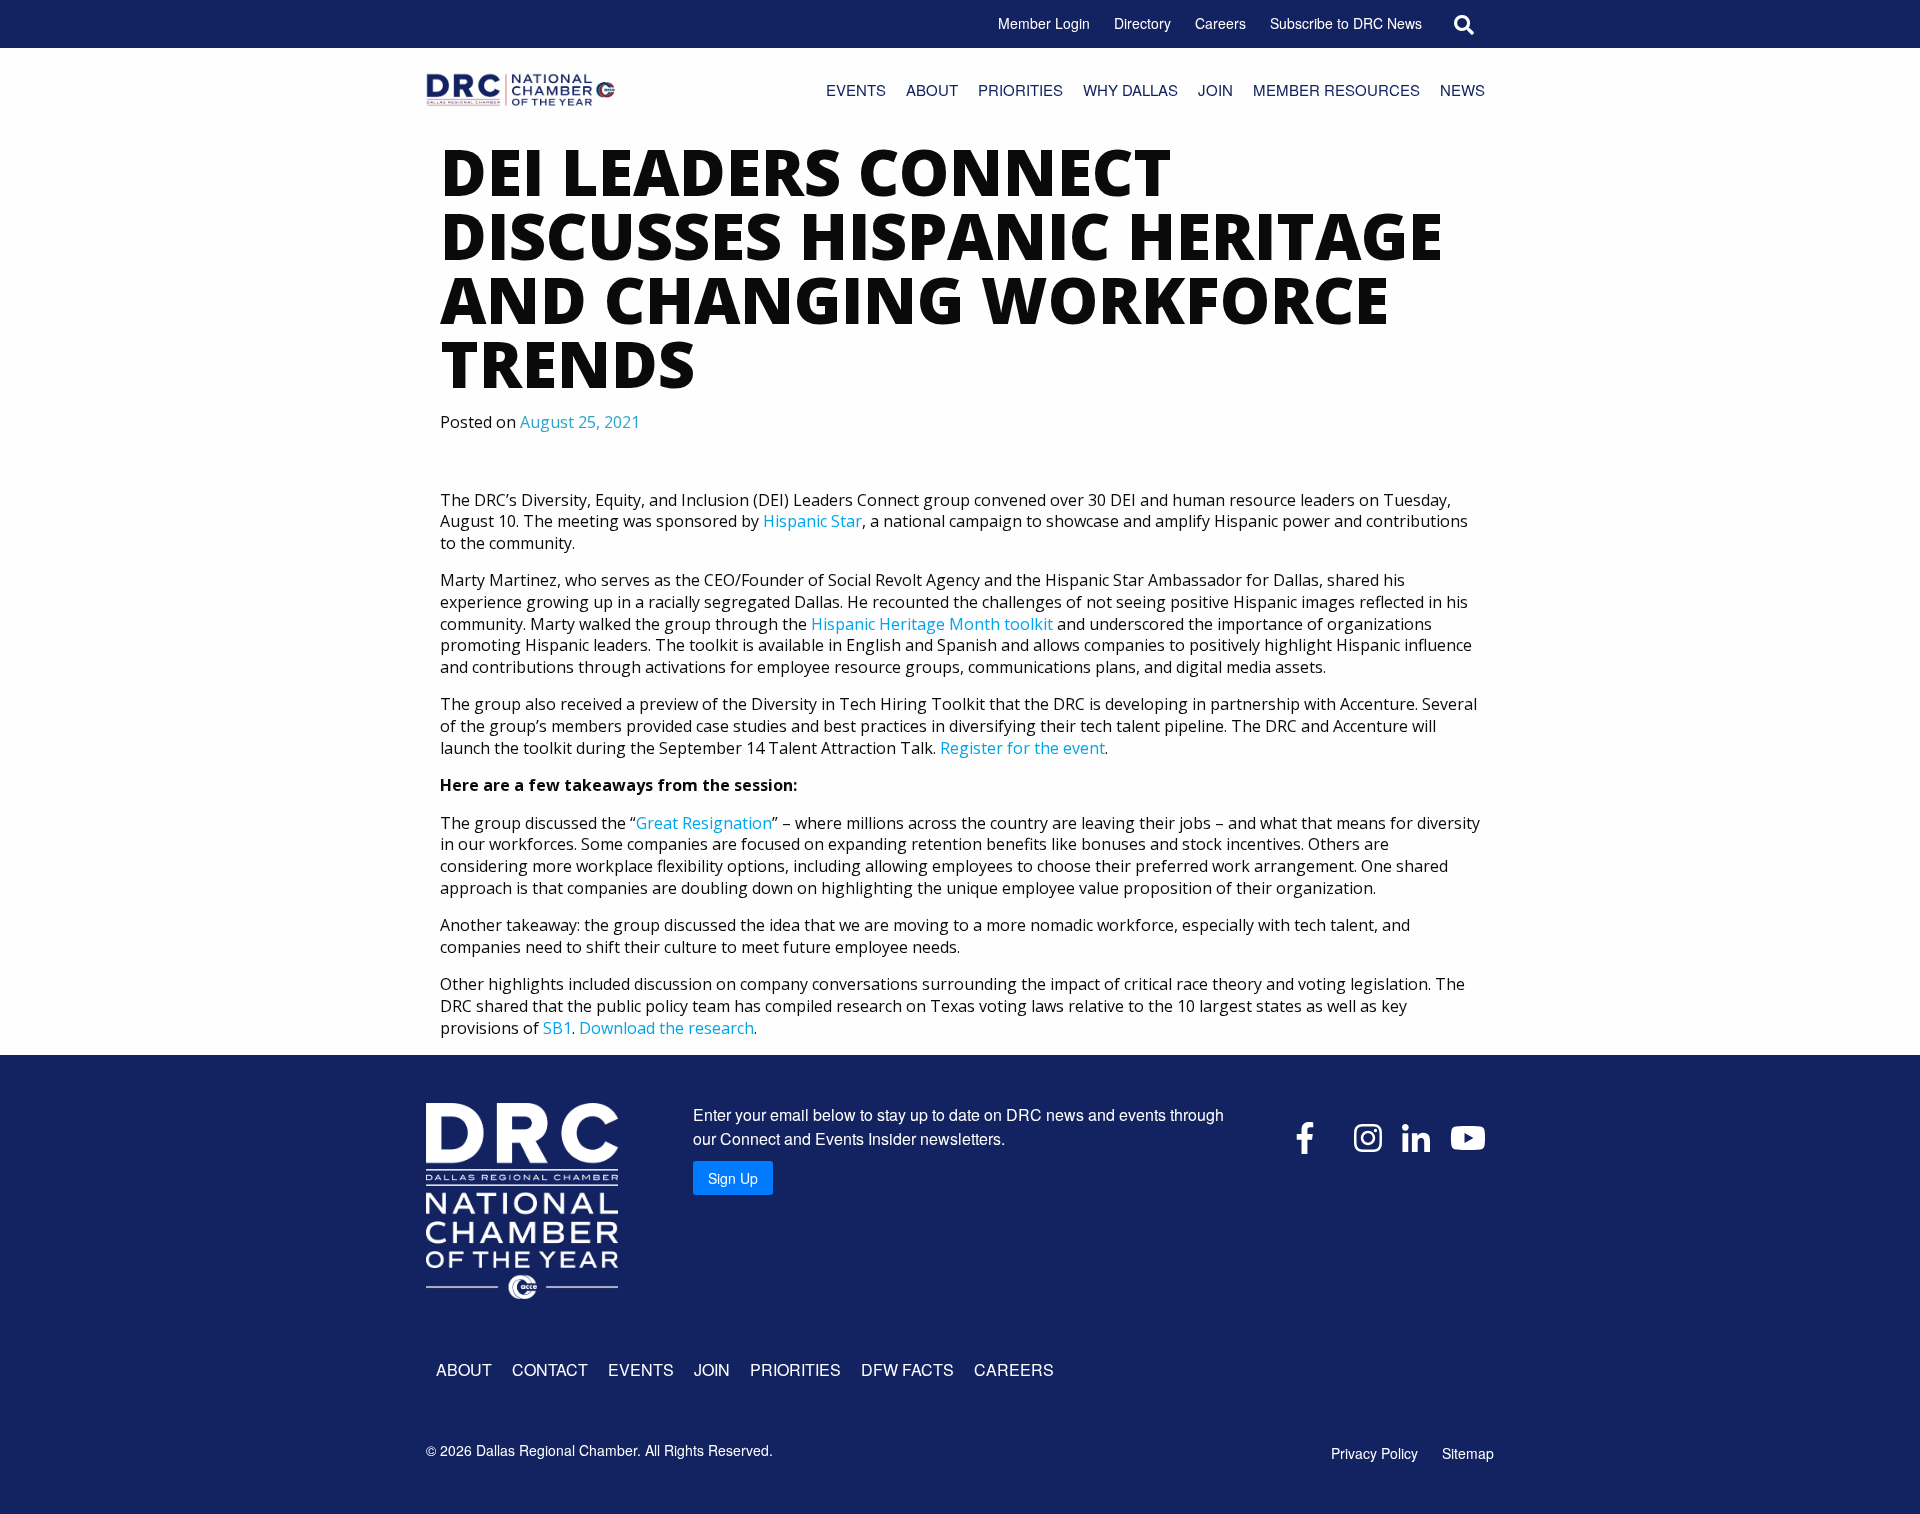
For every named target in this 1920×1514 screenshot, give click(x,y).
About (932, 89)
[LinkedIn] (1416, 1136)
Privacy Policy (1374, 1453)
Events (856, 89)
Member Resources (1336, 89)
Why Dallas (1130, 89)
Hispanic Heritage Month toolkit (932, 624)
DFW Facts (907, 1369)
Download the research (666, 1028)
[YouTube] (1468, 1136)
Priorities (1020, 89)
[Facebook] (1305, 1136)
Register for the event (1022, 748)
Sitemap (1468, 1453)
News (1462, 89)
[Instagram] (1368, 1136)
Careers (1220, 23)
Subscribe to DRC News (1346, 23)
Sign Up (733, 1178)
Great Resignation (704, 823)
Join (1215, 89)
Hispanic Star (812, 521)
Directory (1142, 23)
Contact (550, 1369)
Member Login (1044, 23)
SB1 (557, 1028)
